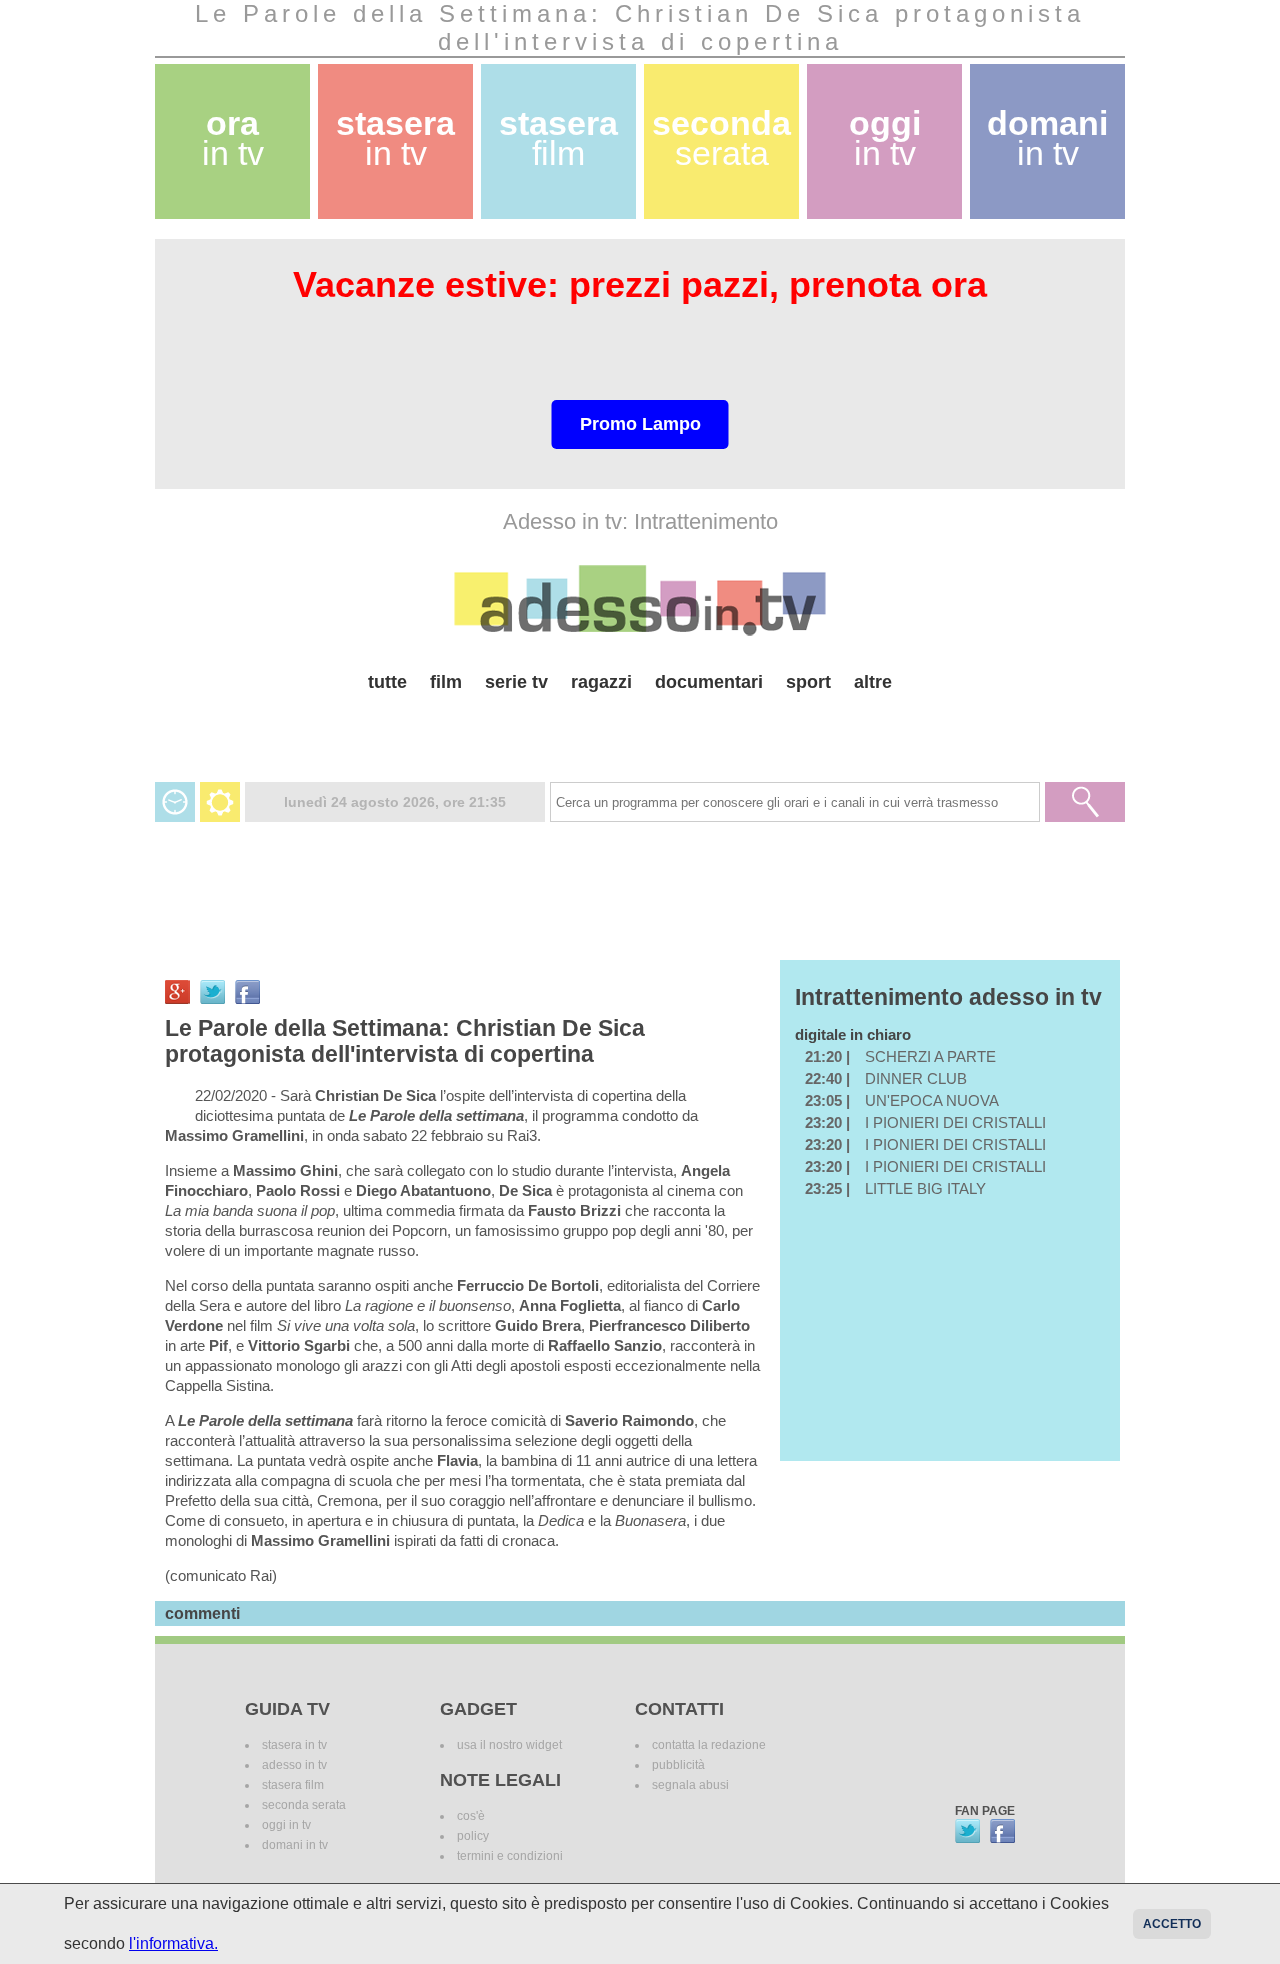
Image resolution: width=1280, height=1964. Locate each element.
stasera (395, 138)
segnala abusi (690, 1785)
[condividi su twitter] (212, 992)
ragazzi (601, 682)
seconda (721, 138)
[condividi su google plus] (177, 992)
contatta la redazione (709, 1745)
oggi (885, 138)
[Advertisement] (640, 729)
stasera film (293, 1785)
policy (473, 1836)
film (446, 682)
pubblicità (678, 1765)
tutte (387, 682)
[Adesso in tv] (640, 600)
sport (808, 682)
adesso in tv (294, 1765)
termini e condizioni (510, 1856)
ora (233, 138)
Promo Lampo (640, 424)
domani (1047, 138)
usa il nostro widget (509, 1745)
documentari (709, 682)
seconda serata (304, 1805)
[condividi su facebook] (247, 992)
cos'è (471, 1816)
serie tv (516, 682)
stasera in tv (294, 1745)
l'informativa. (173, 1943)
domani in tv (295, 1845)
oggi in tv (286, 1825)
